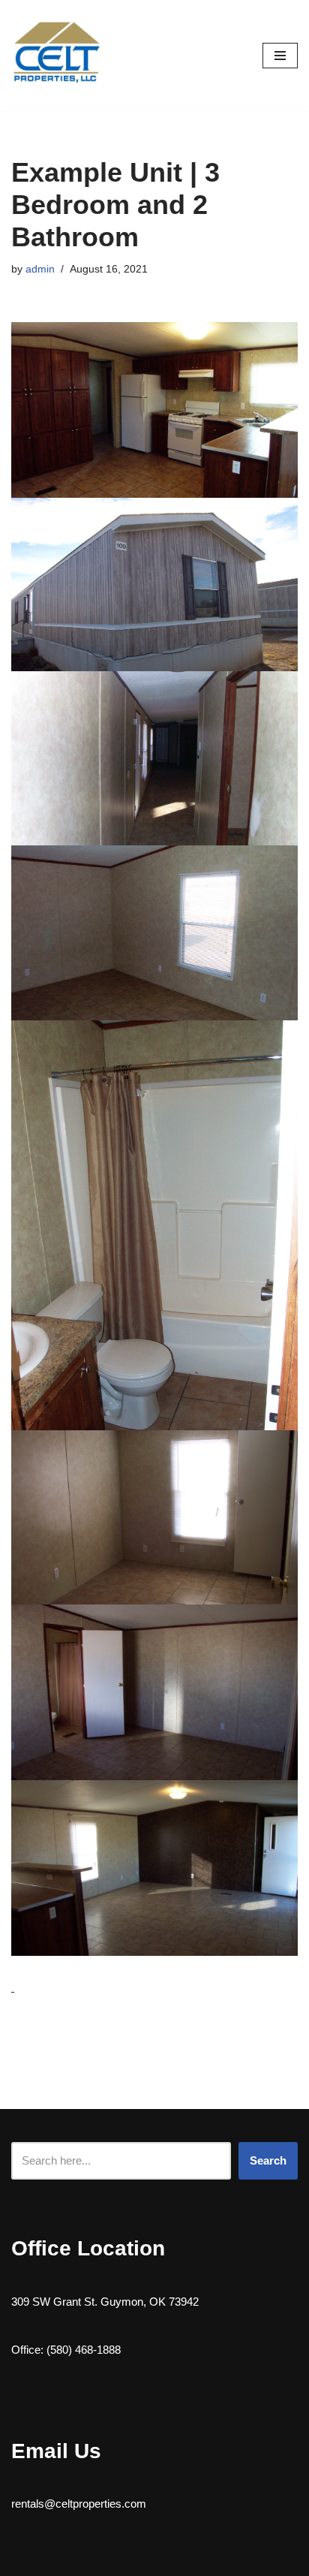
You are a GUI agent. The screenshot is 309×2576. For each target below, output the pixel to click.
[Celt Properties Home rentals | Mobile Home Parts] (56, 56)
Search (268, 2160)
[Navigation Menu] (280, 56)
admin (40, 269)
